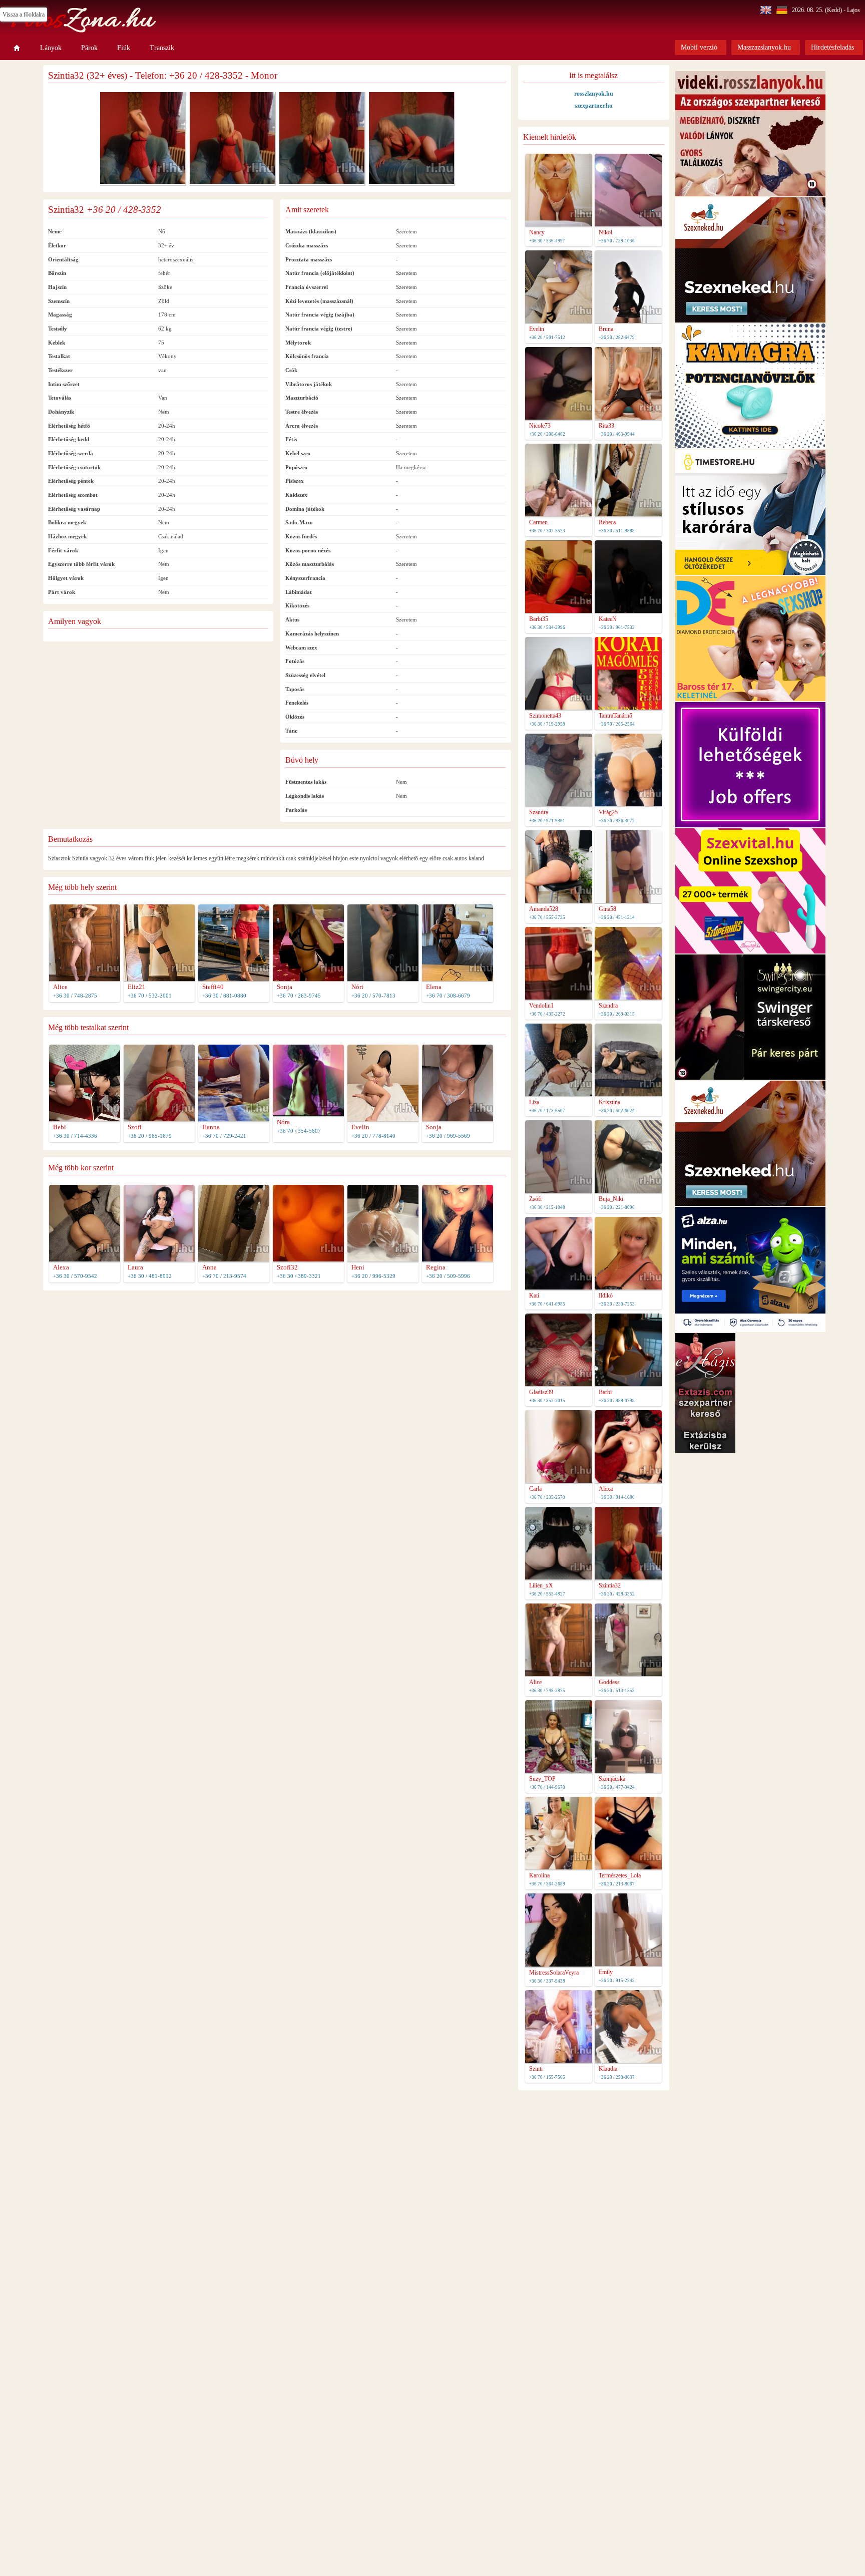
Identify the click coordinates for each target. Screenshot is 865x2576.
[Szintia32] (143, 182)
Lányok (51, 48)
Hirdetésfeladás (832, 47)
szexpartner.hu (594, 106)
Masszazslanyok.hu (764, 47)
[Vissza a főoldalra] (17, 48)
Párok (89, 48)
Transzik (162, 48)
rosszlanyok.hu (594, 94)
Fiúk (124, 48)
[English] (767, 10)
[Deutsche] (783, 10)
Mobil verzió (699, 47)
